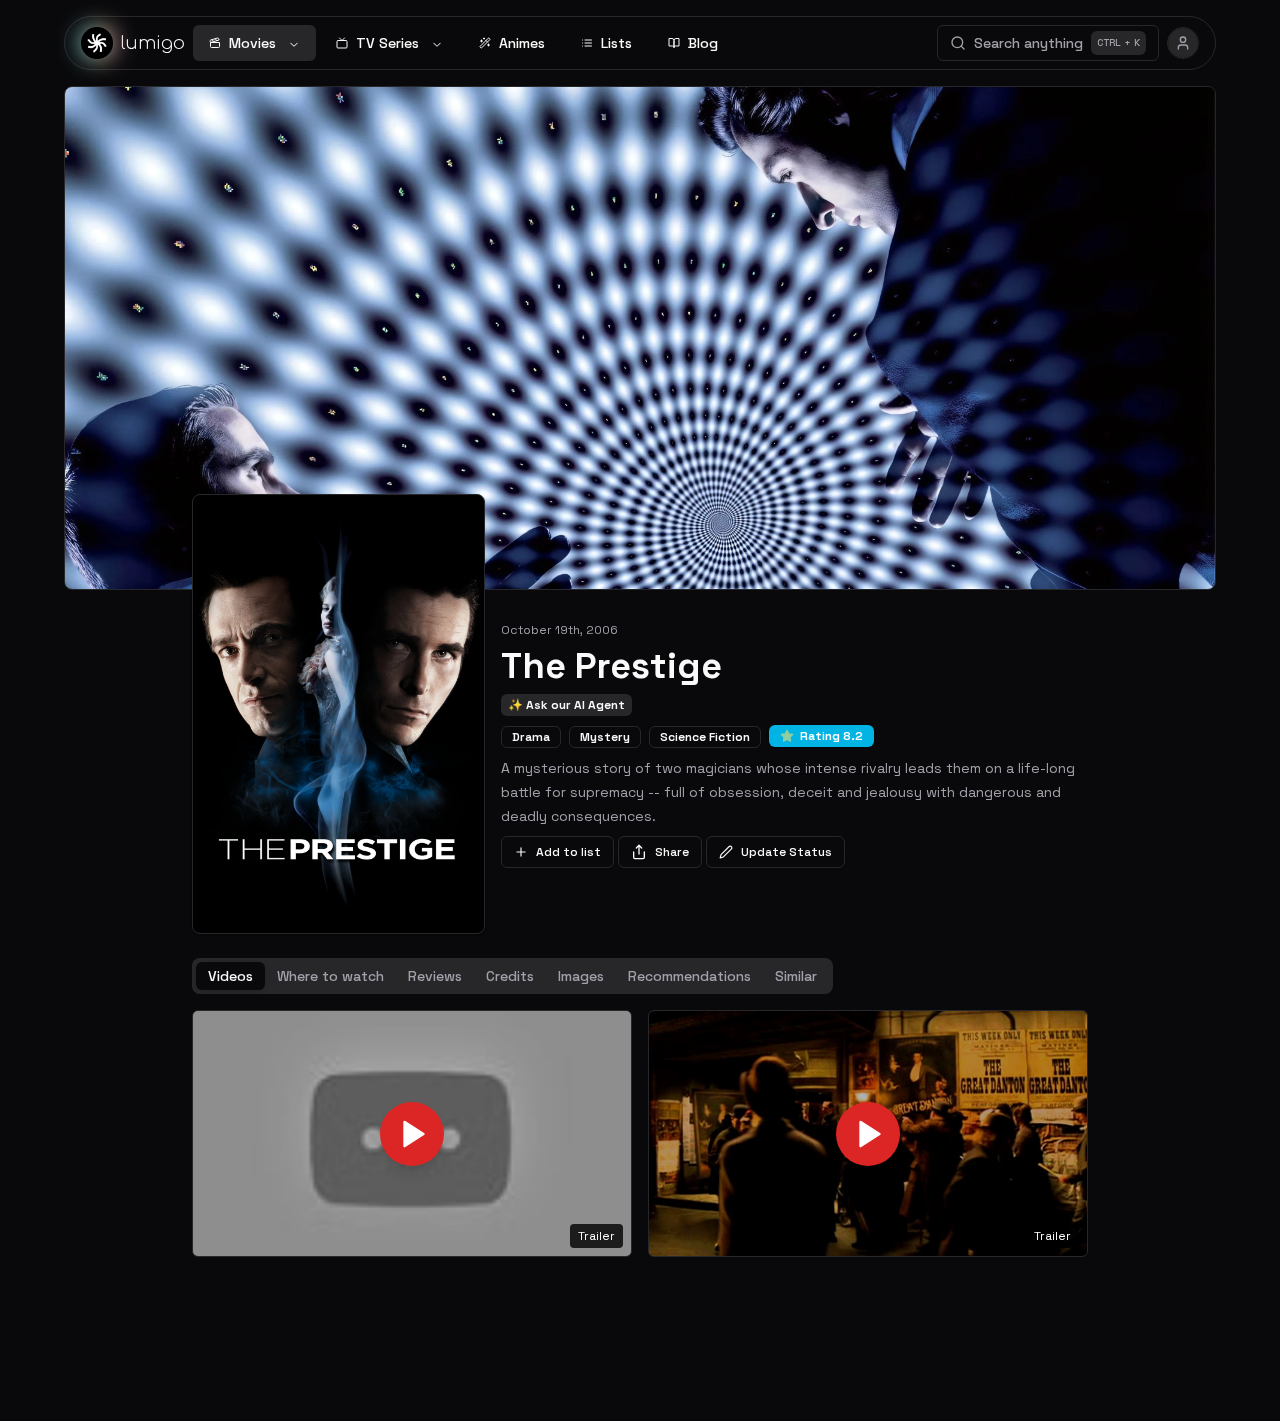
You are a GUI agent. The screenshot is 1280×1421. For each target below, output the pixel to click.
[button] (412, 1134)
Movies (252, 43)
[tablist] (512, 976)
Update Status (786, 852)
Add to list (568, 852)
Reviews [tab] (435, 976)
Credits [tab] (510, 976)
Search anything (1057, 43)
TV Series (387, 43)
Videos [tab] (230, 976)
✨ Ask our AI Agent (566, 705)
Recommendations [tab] (689, 976)
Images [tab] (581, 976)
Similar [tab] (796, 976)
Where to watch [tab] (330, 976)
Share (672, 852)
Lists (616, 43)
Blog (703, 43)
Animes (522, 43)
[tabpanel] (640, 1134)
